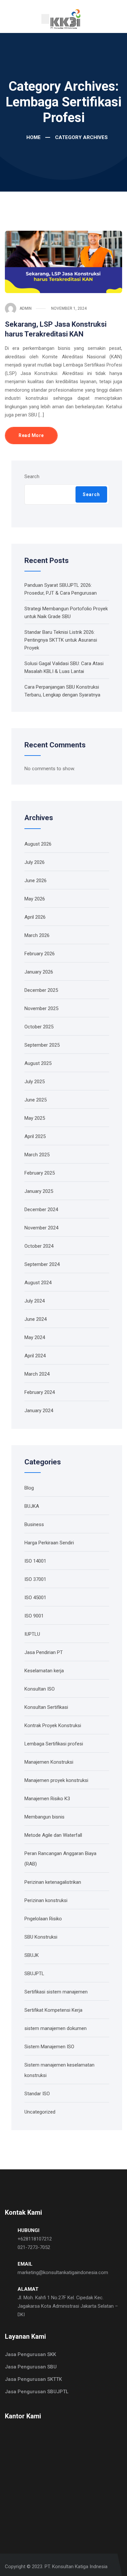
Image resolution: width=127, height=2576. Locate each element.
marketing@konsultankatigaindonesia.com (63, 2272)
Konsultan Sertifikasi (46, 1707)
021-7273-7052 (34, 2247)
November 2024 (41, 1228)
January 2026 (39, 972)
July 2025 (35, 1082)
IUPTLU (32, 1634)
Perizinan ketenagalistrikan (53, 1882)
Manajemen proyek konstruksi (56, 1780)
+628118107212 (35, 2239)
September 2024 (42, 1264)
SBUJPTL (34, 1974)
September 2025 (42, 1045)
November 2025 (41, 1008)
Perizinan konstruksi (46, 1900)
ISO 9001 (34, 1616)
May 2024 (35, 1337)
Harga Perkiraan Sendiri (49, 1543)
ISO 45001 (35, 1598)
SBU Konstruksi (41, 1937)
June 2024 (35, 1319)
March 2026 (37, 935)
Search (32, 476)
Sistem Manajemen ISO (49, 2047)
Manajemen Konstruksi (49, 1762)
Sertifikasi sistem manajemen (56, 1992)
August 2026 (38, 844)
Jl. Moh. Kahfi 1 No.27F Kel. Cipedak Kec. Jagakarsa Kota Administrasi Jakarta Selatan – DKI (68, 2306)
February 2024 (40, 1392)
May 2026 (35, 899)
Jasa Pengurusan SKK (30, 2354)
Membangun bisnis (44, 1817)
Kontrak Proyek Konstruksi (53, 1725)
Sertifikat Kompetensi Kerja (53, 2010)
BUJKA (32, 1506)
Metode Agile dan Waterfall (53, 1835)
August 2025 (38, 1063)
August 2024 (38, 1283)
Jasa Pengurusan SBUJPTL (37, 2392)
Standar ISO (37, 2094)
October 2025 (39, 1027)
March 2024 (37, 1374)
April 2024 (35, 1356)
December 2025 (41, 990)
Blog (29, 1488)
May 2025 (35, 1118)
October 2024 (39, 1246)
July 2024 (35, 1301)
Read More (31, 435)
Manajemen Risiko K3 (47, 1799)
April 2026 (35, 917)
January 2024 (39, 1411)
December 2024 (41, 1210)
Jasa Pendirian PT (44, 1652)
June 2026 (35, 881)
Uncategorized (40, 2112)
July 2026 (35, 862)
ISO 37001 (35, 1579)
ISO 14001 (35, 1561)
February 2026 (40, 954)
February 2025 (40, 1173)
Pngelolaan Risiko (43, 1919)
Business (34, 1524)
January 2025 (39, 1191)
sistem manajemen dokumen (56, 2028)
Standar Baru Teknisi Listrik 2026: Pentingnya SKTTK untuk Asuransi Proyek (61, 640)
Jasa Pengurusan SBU (31, 2367)
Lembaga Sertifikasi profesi (54, 1744)
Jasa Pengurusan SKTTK (33, 2379)
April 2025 (35, 1136)
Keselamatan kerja (44, 1671)
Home (33, 137)
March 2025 (37, 1155)
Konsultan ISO (40, 1689)
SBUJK (32, 1955)
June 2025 (35, 1100)
